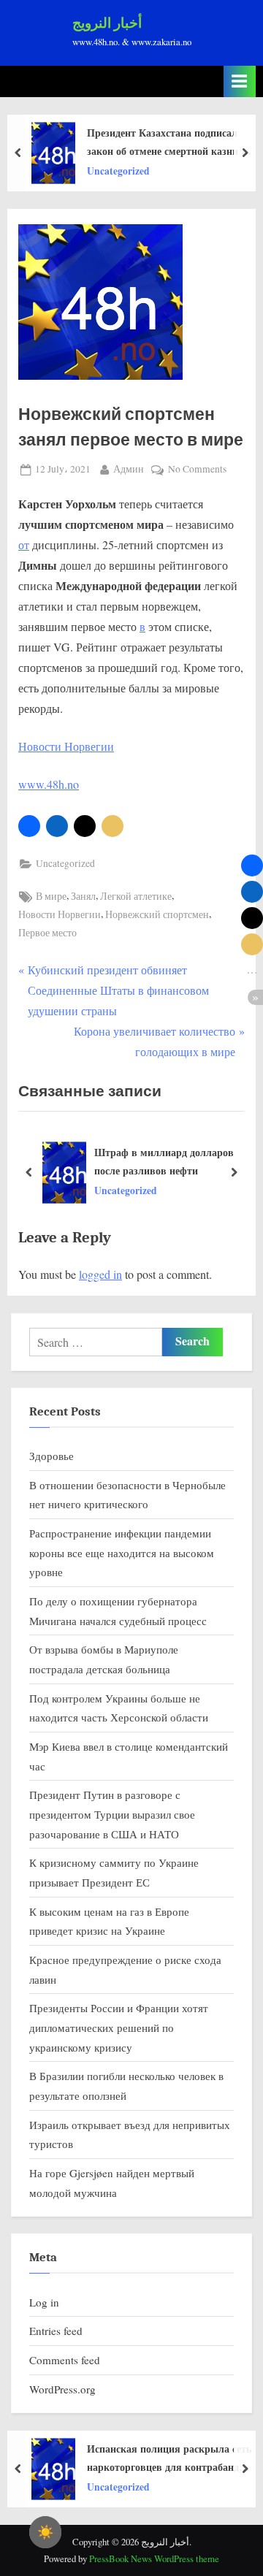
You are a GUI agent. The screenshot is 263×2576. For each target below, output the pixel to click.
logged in (100, 1274)
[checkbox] (45, 2532)
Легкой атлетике (136, 896)
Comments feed (65, 2360)
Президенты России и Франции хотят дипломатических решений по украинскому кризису (119, 2027)
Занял (83, 896)
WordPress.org (62, 2389)
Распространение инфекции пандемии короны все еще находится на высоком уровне (122, 1552)
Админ (129, 469)
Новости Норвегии (66, 746)
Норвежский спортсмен (157, 914)
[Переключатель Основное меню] (240, 81)
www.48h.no (49, 784)
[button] (29, 826)
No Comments (197, 470)
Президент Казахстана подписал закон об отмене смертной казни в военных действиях (167, 142)
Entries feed (56, 2331)
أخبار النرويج (107, 23)
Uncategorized (118, 171)
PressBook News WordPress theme (154, 2558)
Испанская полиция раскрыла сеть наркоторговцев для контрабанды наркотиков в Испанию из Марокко (171, 2458)
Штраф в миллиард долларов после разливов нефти (164, 1161)
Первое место (47, 933)
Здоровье (52, 1456)
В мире (51, 896)
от (24, 544)
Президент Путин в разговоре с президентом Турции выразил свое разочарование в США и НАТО (112, 1814)
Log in (44, 2302)
